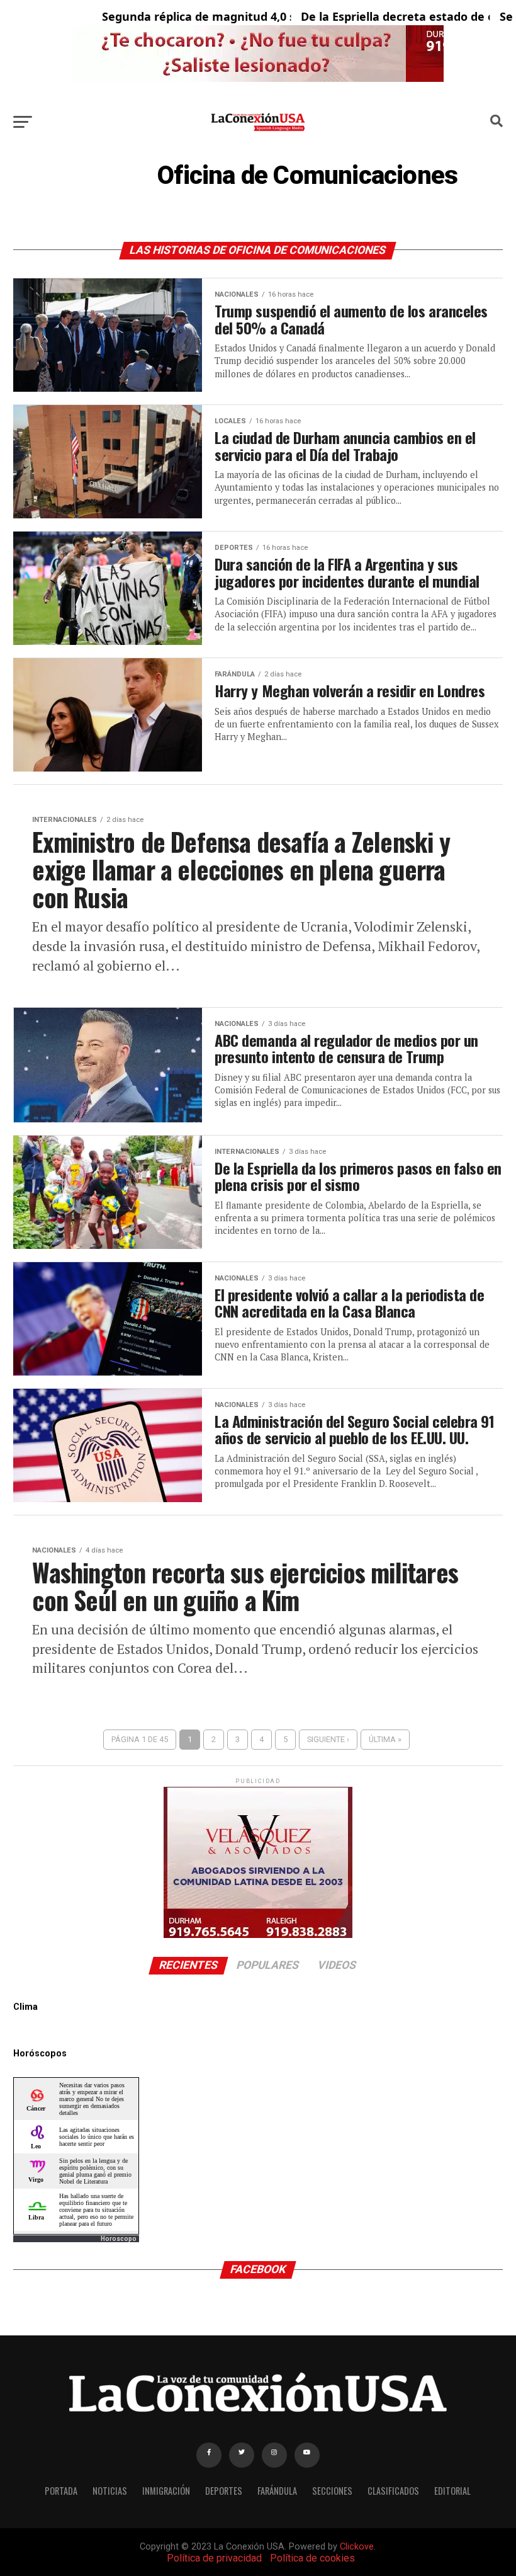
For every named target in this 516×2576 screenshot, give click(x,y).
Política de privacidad (214, 2558)
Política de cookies (312, 2558)
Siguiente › (328, 1739)
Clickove (357, 2547)
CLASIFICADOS (393, 2491)
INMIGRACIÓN (166, 2491)
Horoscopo (119, 2239)
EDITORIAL (452, 2491)
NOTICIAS (110, 2491)
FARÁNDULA (277, 2491)
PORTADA (61, 2491)
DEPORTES (224, 2491)
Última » (385, 1739)
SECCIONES (332, 2491)
